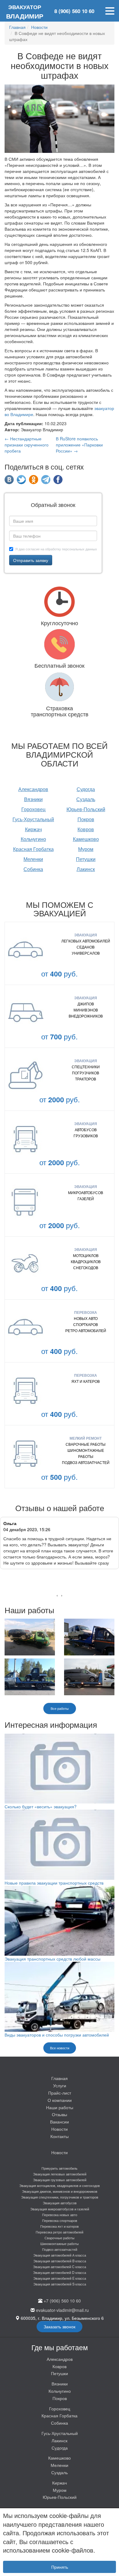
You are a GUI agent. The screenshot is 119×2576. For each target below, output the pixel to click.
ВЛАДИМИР (25, 12)
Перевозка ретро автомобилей (60, 2232)
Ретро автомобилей (86, 1330)
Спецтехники (86, 1067)
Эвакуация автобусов (60, 2203)
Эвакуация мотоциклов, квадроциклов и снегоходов (60, 2185)
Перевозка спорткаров (60, 2220)
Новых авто (86, 1318)
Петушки (86, 859)
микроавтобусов (86, 1192)
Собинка (33, 869)
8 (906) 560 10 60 (74, 11)
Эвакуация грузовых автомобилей (60, 2180)
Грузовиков (86, 1136)
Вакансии (60, 2122)
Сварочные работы (86, 1444)
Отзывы (60, 2114)
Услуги (60, 2085)
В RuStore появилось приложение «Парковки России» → (79, 445)
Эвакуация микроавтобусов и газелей (60, 2209)
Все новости (60, 2048)
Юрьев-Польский (86, 809)
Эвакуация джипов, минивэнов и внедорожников (60, 2191)
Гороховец (33, 809)
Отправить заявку (31, 560)
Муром (86, 849)
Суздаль (86, 799)
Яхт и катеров (86, 1381)
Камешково (86, 839)
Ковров (86, 829)
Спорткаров (86, 1324)
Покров (86, 819)
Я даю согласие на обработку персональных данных (56, 549)
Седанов (86, 947)
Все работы (60, 1708)
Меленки (33, 859)
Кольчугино (33, 839)
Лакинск (86, 869)
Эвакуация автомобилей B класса (60, 2261)
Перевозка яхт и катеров (60, 2226)
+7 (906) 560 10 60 (62, 2301)
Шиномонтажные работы (86, 1453)
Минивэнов (86, 1010)
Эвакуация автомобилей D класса (60, 2272)
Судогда (86, 789)
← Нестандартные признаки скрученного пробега (27, 445)
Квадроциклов (86, 1261)
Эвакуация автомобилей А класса (60, 2255)
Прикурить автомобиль (60, 2168)
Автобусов (86, 1130)
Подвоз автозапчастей (86, 1462)
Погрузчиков (86, 1073)
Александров (33, 789)
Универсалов (86, 953)
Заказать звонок (60, 2326)
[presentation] (57, 1595)
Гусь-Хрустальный (33, 819)
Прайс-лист (60, 2093)
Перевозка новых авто (60, 2215)
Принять (60, 2567)
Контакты (60, 2136)
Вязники (33, 799)
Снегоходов (86, 1267)
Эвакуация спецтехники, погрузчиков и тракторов (60, 2197)
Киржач (33, 829)
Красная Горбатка (33, 849)
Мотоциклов (86, 1255)
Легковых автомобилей (86, 941)
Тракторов (86, 1079)
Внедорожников (86, 1016)
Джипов (86, 1004)
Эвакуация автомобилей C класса (60, 2267)
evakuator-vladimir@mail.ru (62, 2310)
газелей (86, 1198)
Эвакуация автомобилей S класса (60, 2284)
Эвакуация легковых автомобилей (60, 2174)
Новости (60, 2129)
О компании (60, 2100)
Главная (60, 2078)
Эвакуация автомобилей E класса (60, 2278)
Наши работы (60, 2107)
